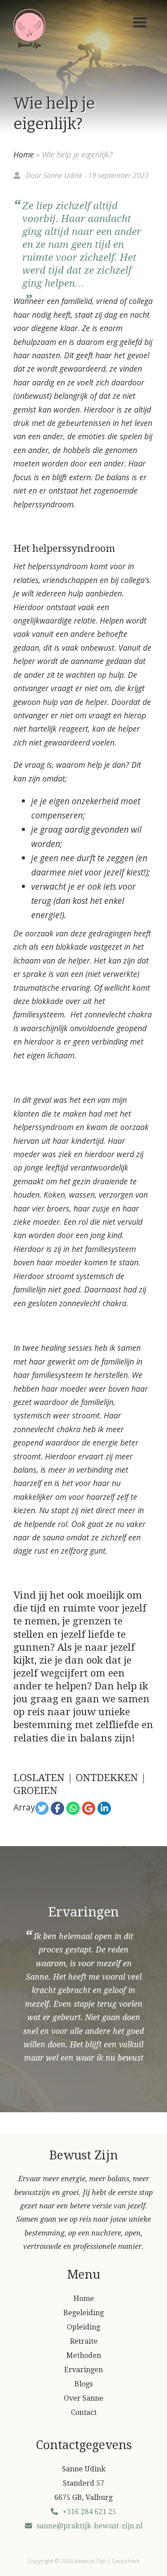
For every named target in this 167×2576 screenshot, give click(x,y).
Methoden (84, 2355)
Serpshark (126, 2561)
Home (24, 154)
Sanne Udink (63, 175)
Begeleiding (83, 2313)
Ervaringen (83, 2370)
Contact (84, 2412)
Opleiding (83, 2327)
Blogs (83, 2384)
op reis (29, 1712)
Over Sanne (83, 2398)
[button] (140, 23)
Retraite (84, 2341)
